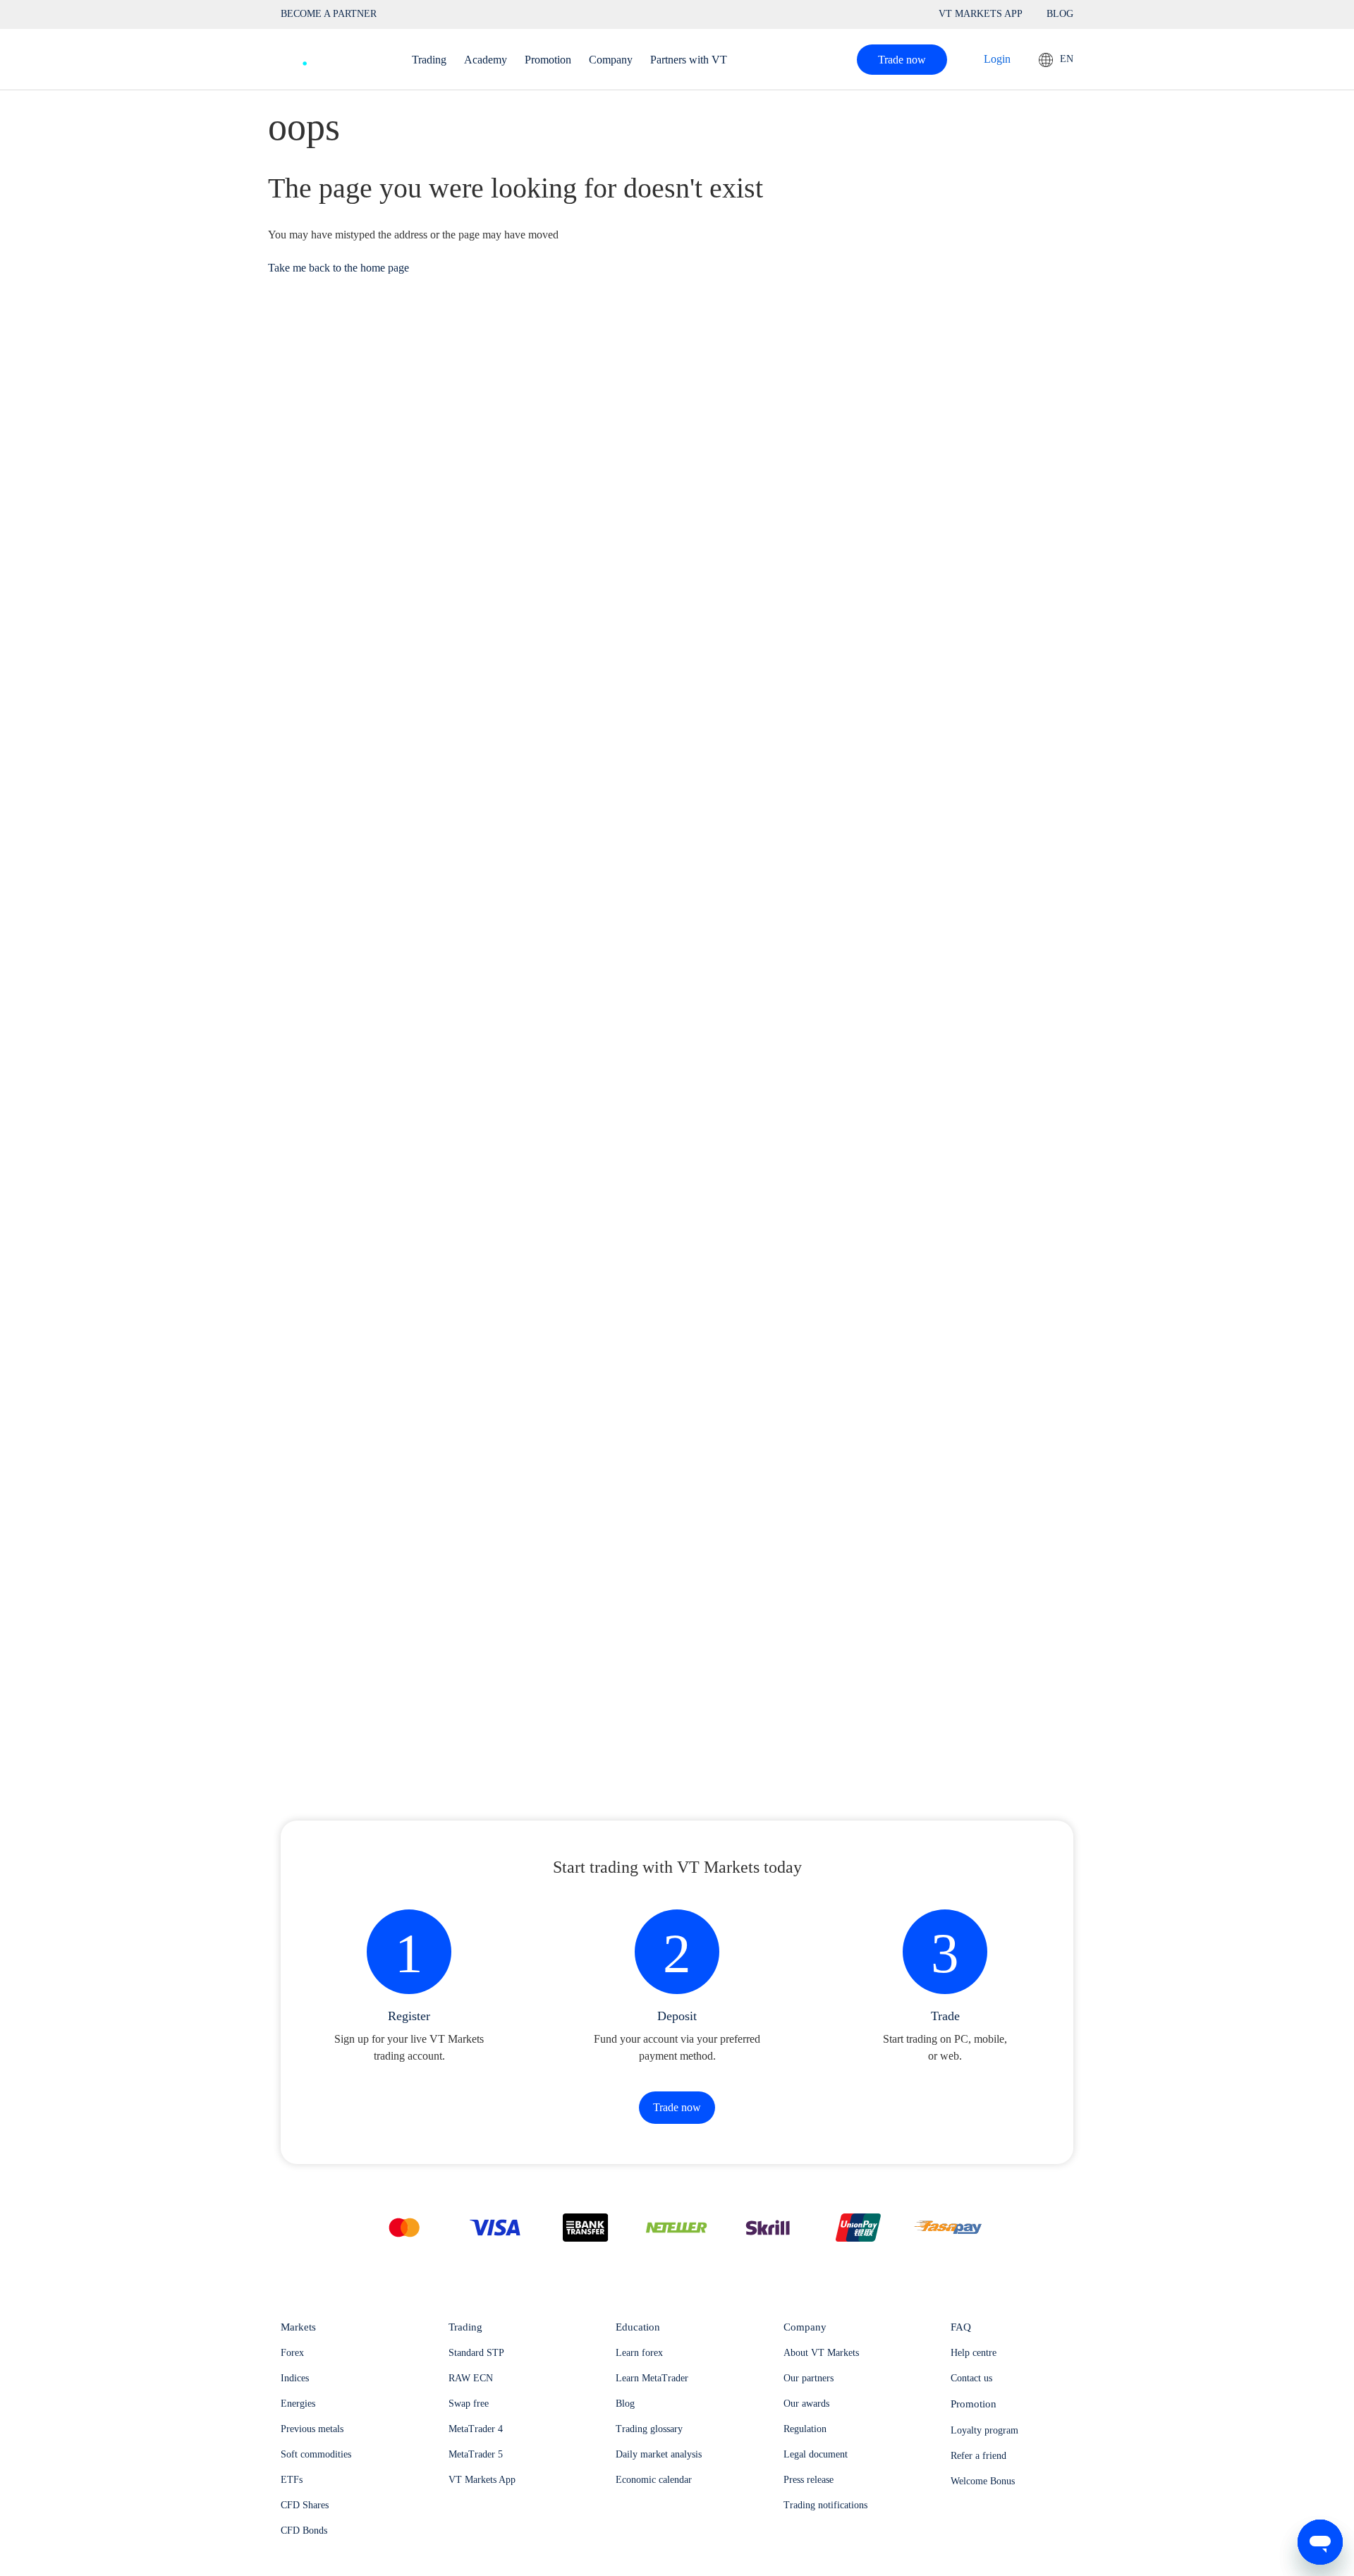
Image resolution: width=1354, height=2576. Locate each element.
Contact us (971, 2378)
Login (997, 59)
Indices (295, 2378)
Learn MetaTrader (652, 2378)
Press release (809, 2480)
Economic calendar (654, 2480)
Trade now (902, 60)
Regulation (805, 2429)
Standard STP (476, 2353)
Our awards (806, 2404)
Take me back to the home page (338, 268)
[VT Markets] (332, 56)
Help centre (974, 2353)
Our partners (809, 2378)
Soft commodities (316, 2454)
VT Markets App (482, 2480)
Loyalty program (984, 2430)
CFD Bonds (304, 2531)
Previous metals (312, 2429)
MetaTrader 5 (476, 2454)
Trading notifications (825, 2505)
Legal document (816, 2454)
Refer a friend (978, 2456)
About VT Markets (821, 2353)
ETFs (292, 2480)
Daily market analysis (659, 2454)
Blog (625, 2404)
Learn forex (639, 2353)
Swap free (469, 2404)
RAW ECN (471, 2378)
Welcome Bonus (983, 2481)
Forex (292, 2353)
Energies (298, 2404)
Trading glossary (649, 2429)
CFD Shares (305, 2505)
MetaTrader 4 (476, 2429)
